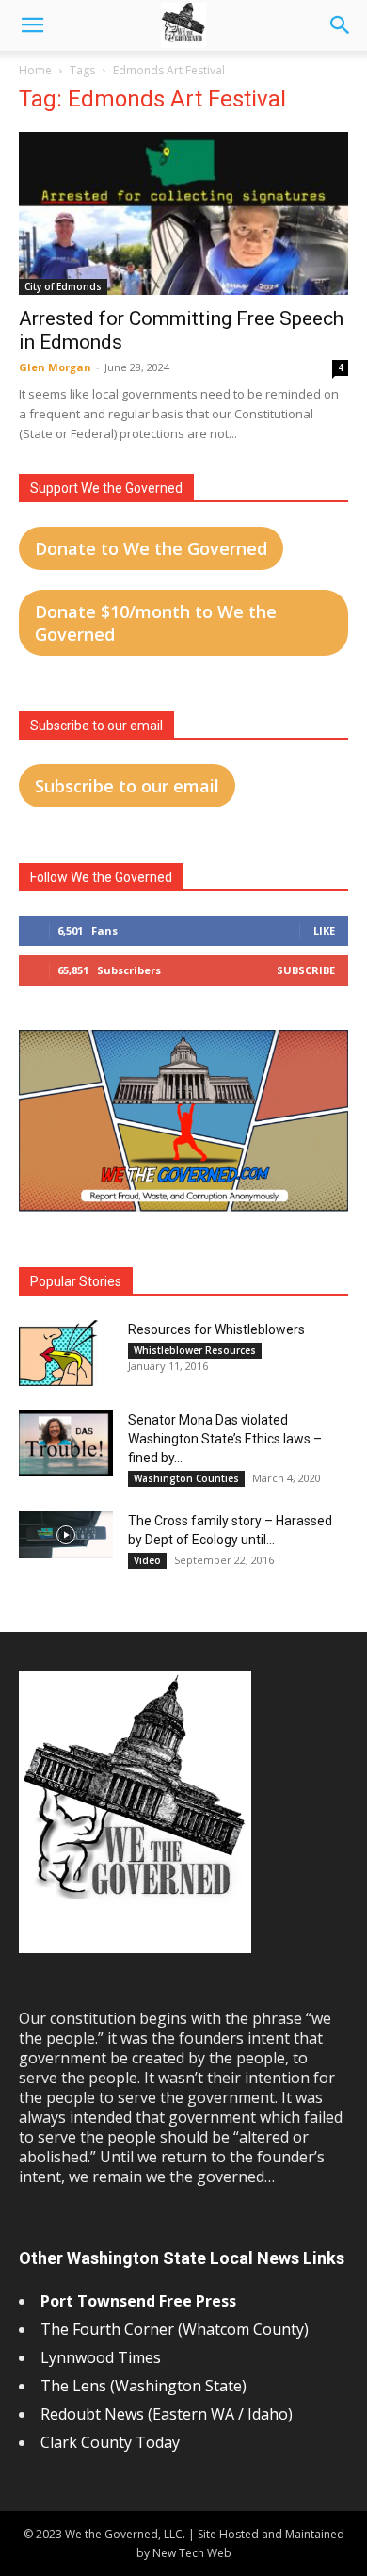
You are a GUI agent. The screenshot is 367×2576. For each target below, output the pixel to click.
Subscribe (306, 970)
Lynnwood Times (103, 2357)
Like (324, 930)
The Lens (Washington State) (144, 2386)
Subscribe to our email (127, 786)
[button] (32, 25)
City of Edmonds (63, 286)
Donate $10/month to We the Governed (156, 623)
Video (147, 1560)
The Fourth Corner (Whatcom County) (175, 2329)
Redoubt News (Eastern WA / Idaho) (167, 2414)
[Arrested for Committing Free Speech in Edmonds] (183, 213)
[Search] (341, 25)
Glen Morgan (55, 367)
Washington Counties (186, 1478)
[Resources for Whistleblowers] (58, 1353)
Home (35, 70)
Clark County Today (110, 2442)
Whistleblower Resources (195, 1350)
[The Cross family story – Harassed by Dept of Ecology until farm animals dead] (66, 1535)
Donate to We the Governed (151, 548)
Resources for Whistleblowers (216, 1329)
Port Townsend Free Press (138, 2301)
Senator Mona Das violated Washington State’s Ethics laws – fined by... (225, 1439)
